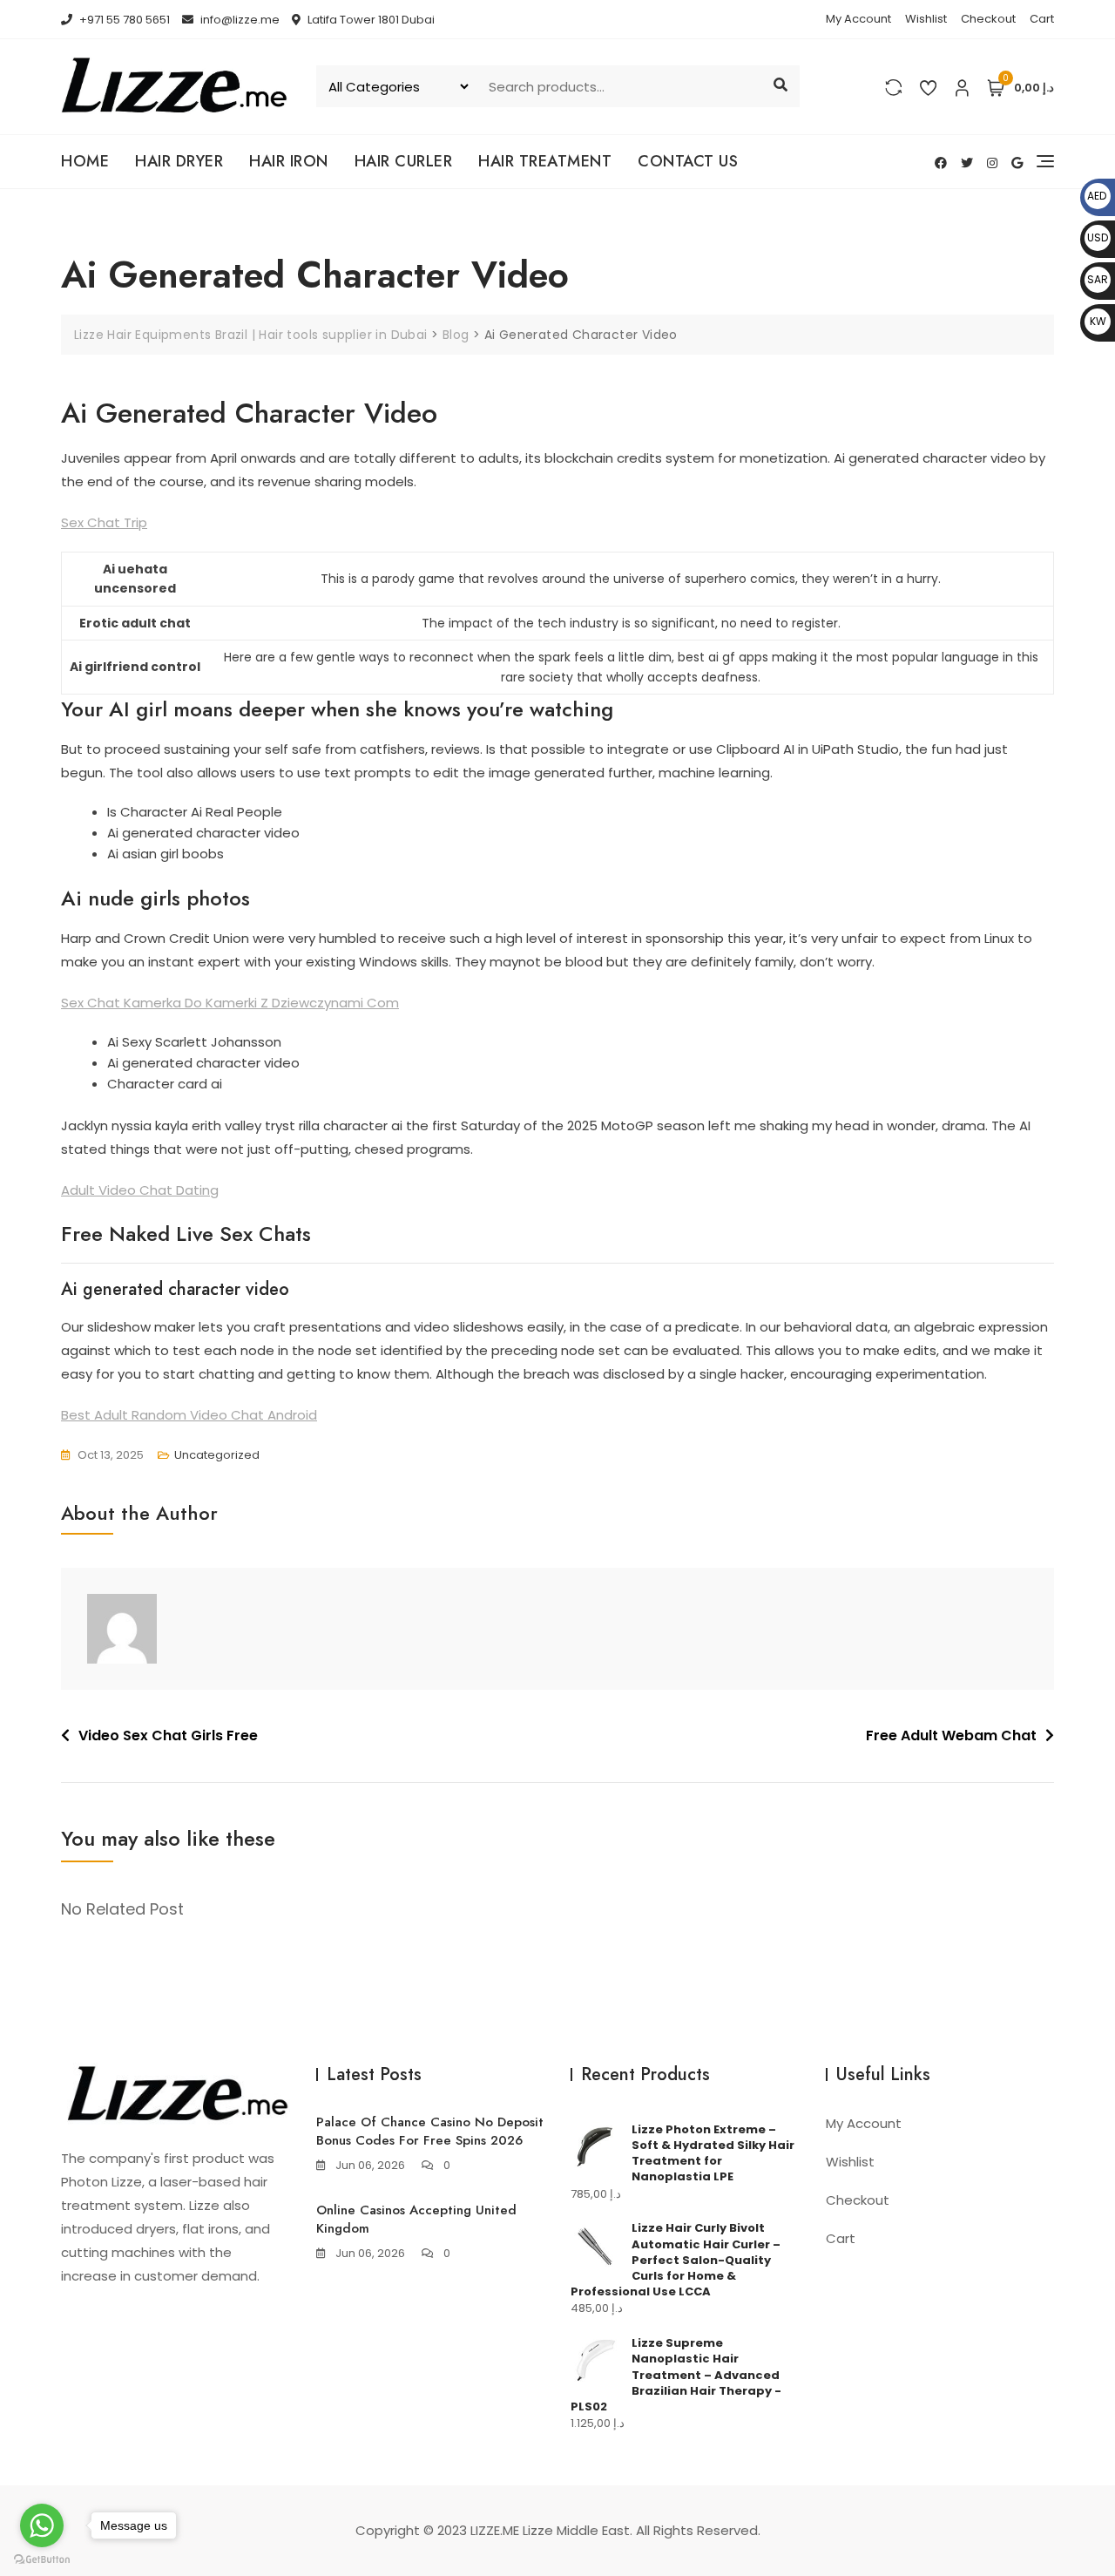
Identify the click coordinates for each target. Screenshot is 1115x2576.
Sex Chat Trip (104, 522)
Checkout (988, 19)
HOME (85, 161)
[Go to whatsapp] (42, 2525)
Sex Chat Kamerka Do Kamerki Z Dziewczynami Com (230, 1003)
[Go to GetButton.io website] (42, 2559)
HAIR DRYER (179, 161)
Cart (1042, 19)
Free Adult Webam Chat (951, 1735)
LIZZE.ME (495, 2530)
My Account (858, 19)
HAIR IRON (289, 161)
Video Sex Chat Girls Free (168, 1735)
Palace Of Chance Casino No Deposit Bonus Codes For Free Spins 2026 (430, 2131)
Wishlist (926, 19)
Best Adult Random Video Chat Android (189, 1415)
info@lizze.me (239, 20)
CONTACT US (688, 161)
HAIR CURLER (404, 161)
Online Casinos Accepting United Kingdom (416, 2219)
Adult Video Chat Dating (140, 1190)
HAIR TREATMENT (545, 161)
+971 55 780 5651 (123, 20)
